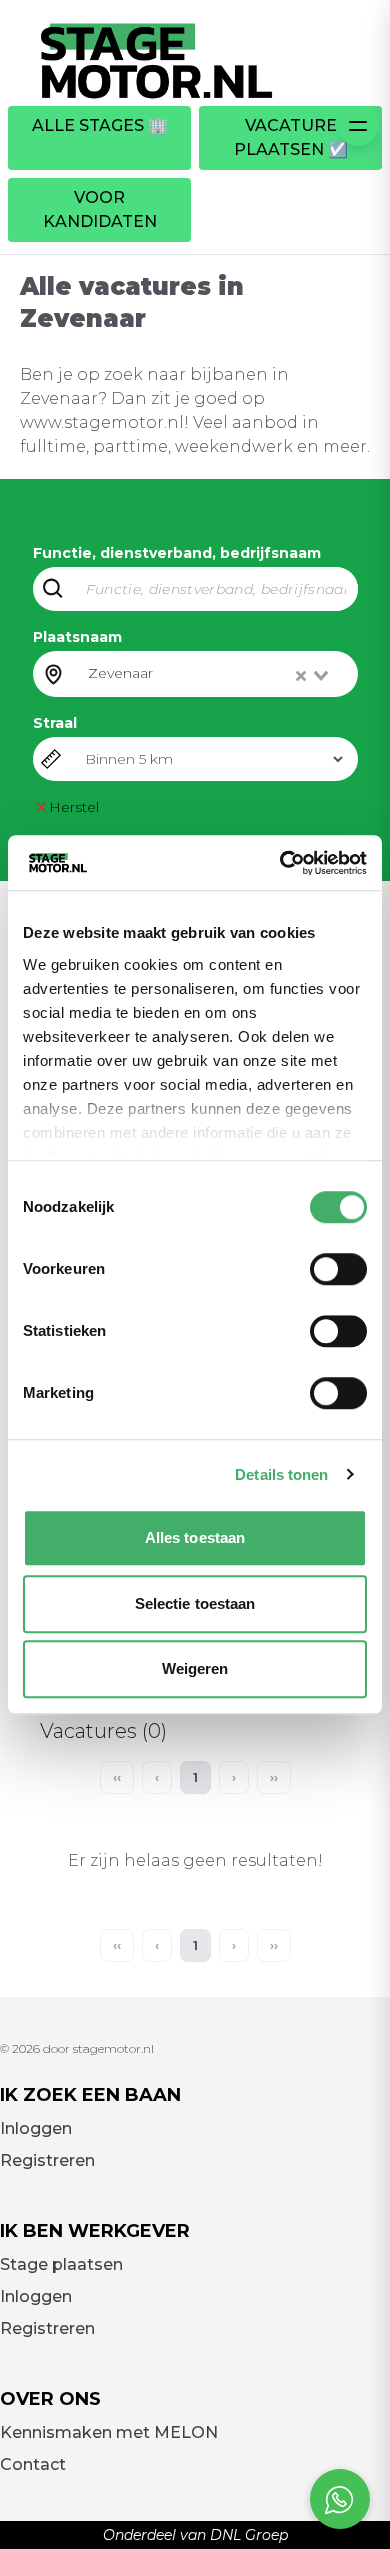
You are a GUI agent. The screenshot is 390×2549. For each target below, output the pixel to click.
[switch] (338, 1269)
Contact (33, 2464)
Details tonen (281, 1474)
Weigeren (195, 1668)
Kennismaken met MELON (109, 2432)
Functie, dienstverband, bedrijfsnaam (177, 553)
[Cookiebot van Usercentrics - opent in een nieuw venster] (280, 863)
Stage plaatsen (61, 2264)
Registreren (47, 2160)
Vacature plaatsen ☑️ (291, 137)
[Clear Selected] (301, 676)
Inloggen (36, 2128)
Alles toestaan (195, 1537)
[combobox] (210, 674)
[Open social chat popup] (340, 2499)
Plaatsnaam (77, 637)
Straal (55, 723)
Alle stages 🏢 (100, 125)
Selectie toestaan (195, 1603)
